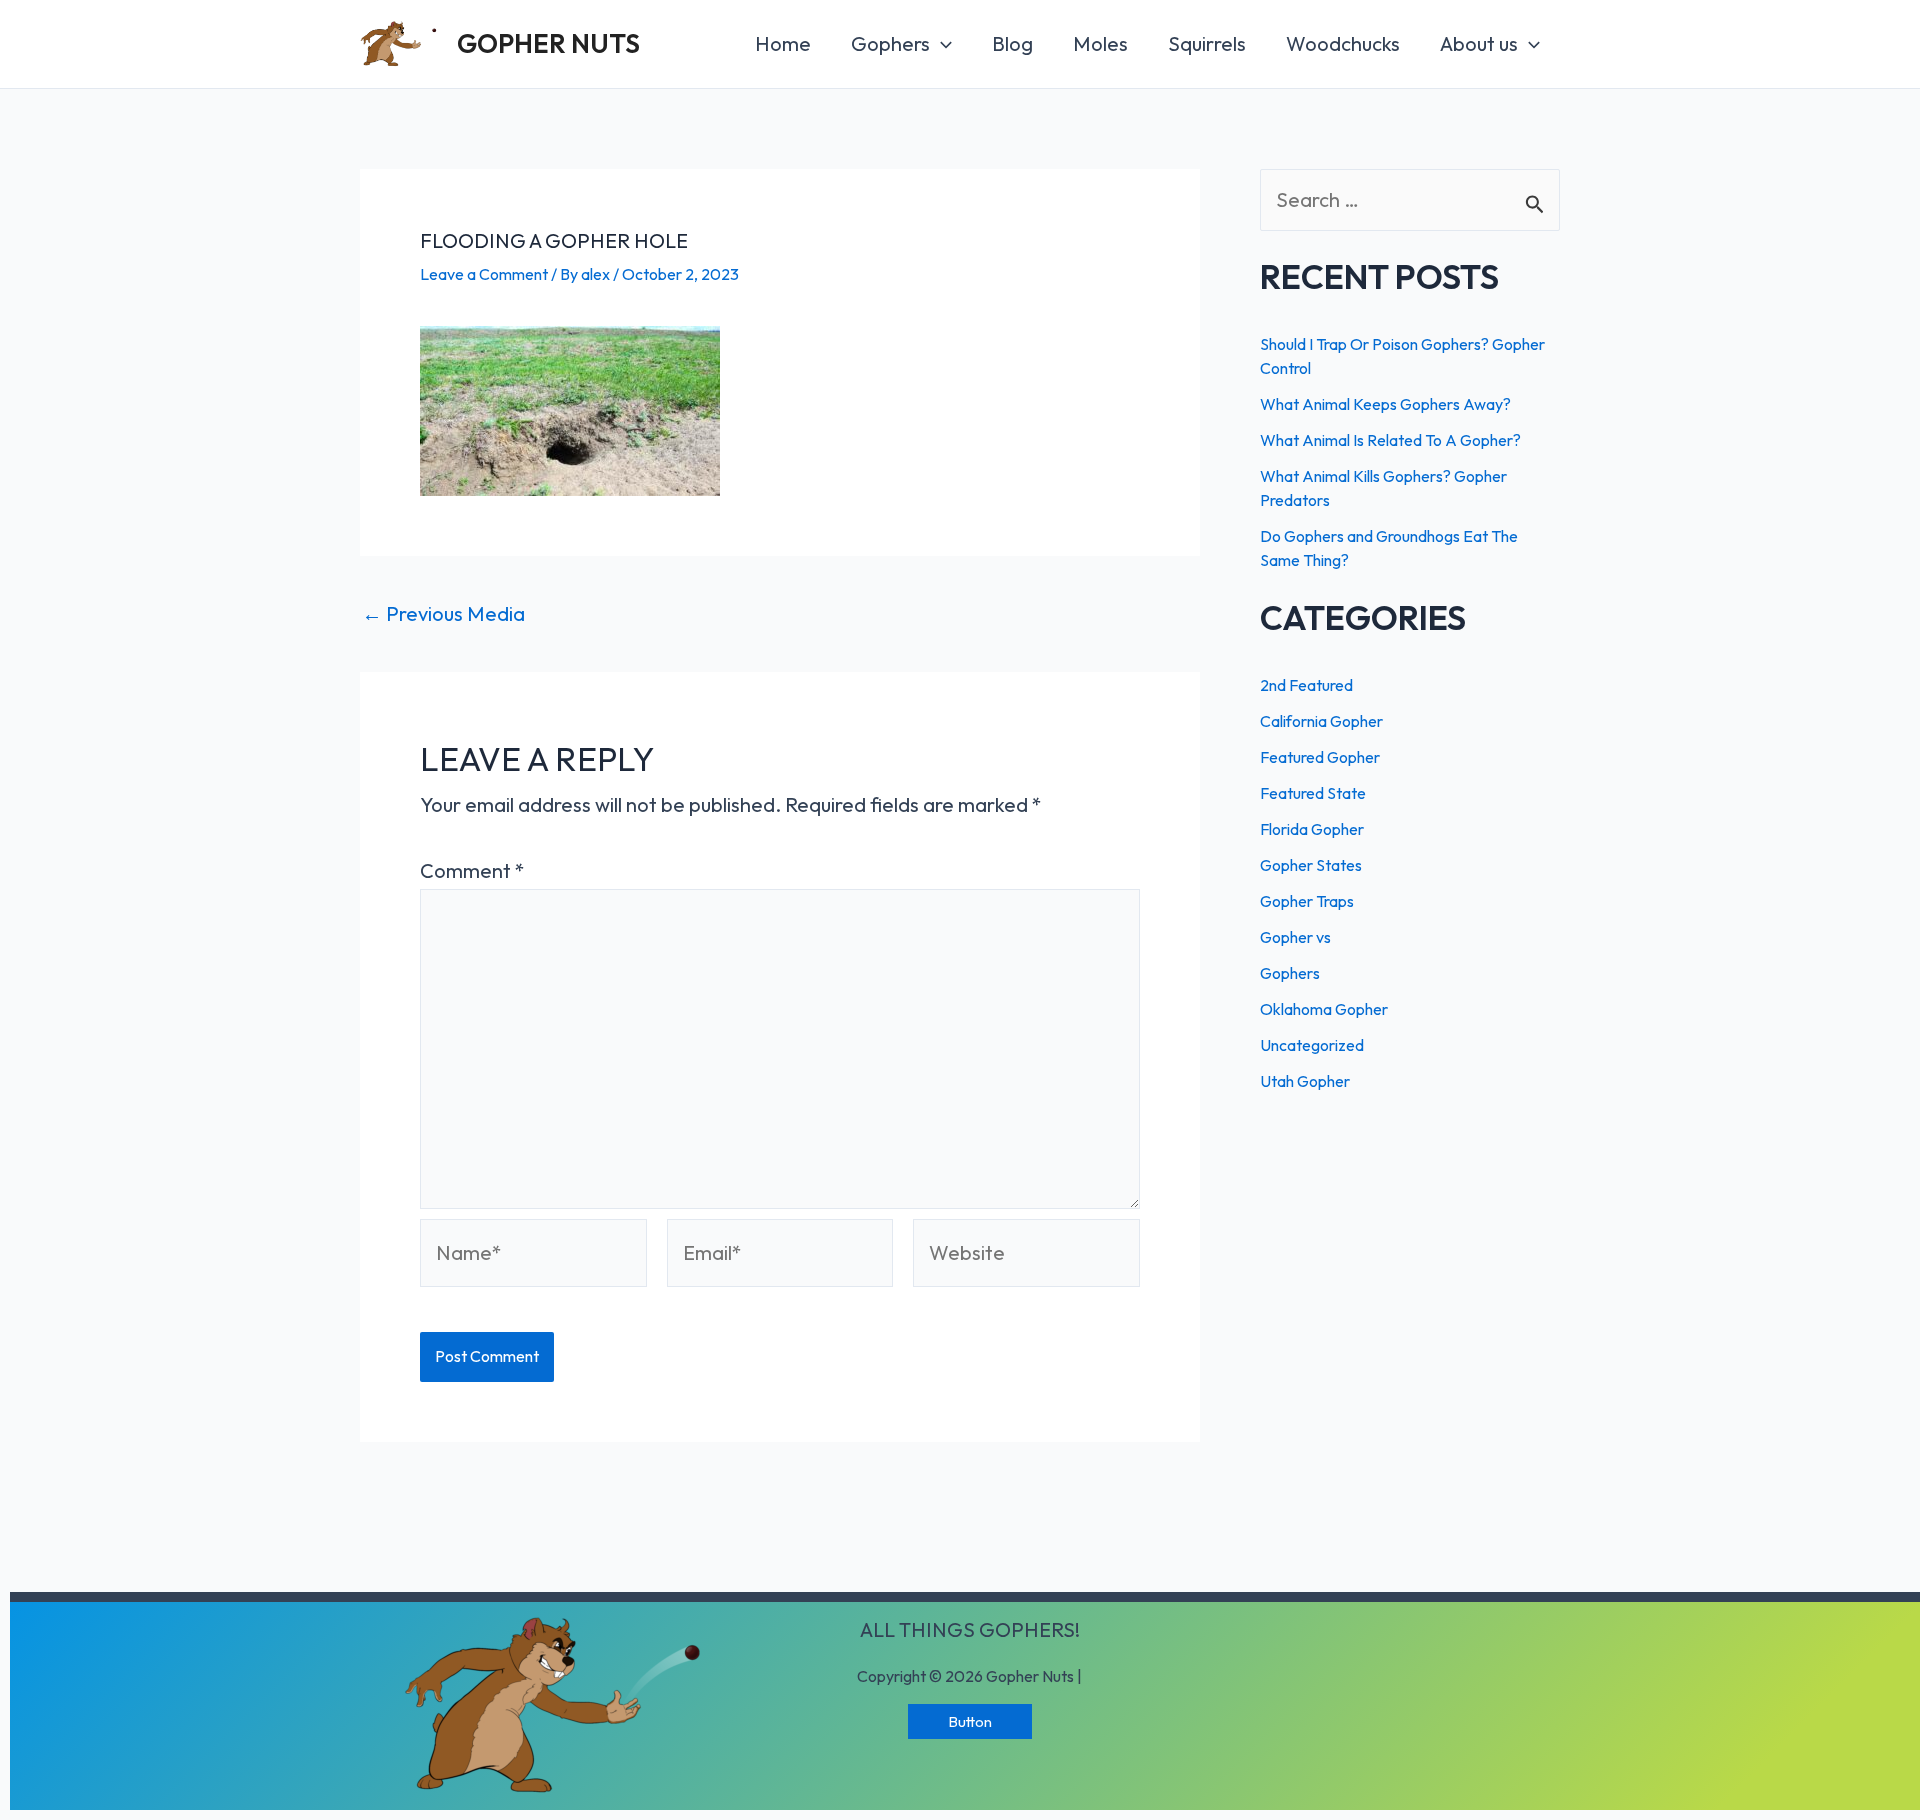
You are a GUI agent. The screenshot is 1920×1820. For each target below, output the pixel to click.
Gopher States (1311, 865)
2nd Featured (1306, 685)
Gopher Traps (1307, 901)
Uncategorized (1312, 1045)
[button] (970, 1721)
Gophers (1290, 973)
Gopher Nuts (548, 43)
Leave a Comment (484, 274)
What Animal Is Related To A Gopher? (1390, 440)
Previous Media (443, 614)
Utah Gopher (1305, 1081)
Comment (472, 870)
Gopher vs (1295, 937)
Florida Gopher (1312, 829)
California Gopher (1321, 721)
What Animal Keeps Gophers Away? (1385, 404)
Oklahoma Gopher (1324, 1009)
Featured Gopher (1320, 757)
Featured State (1313, 793)
